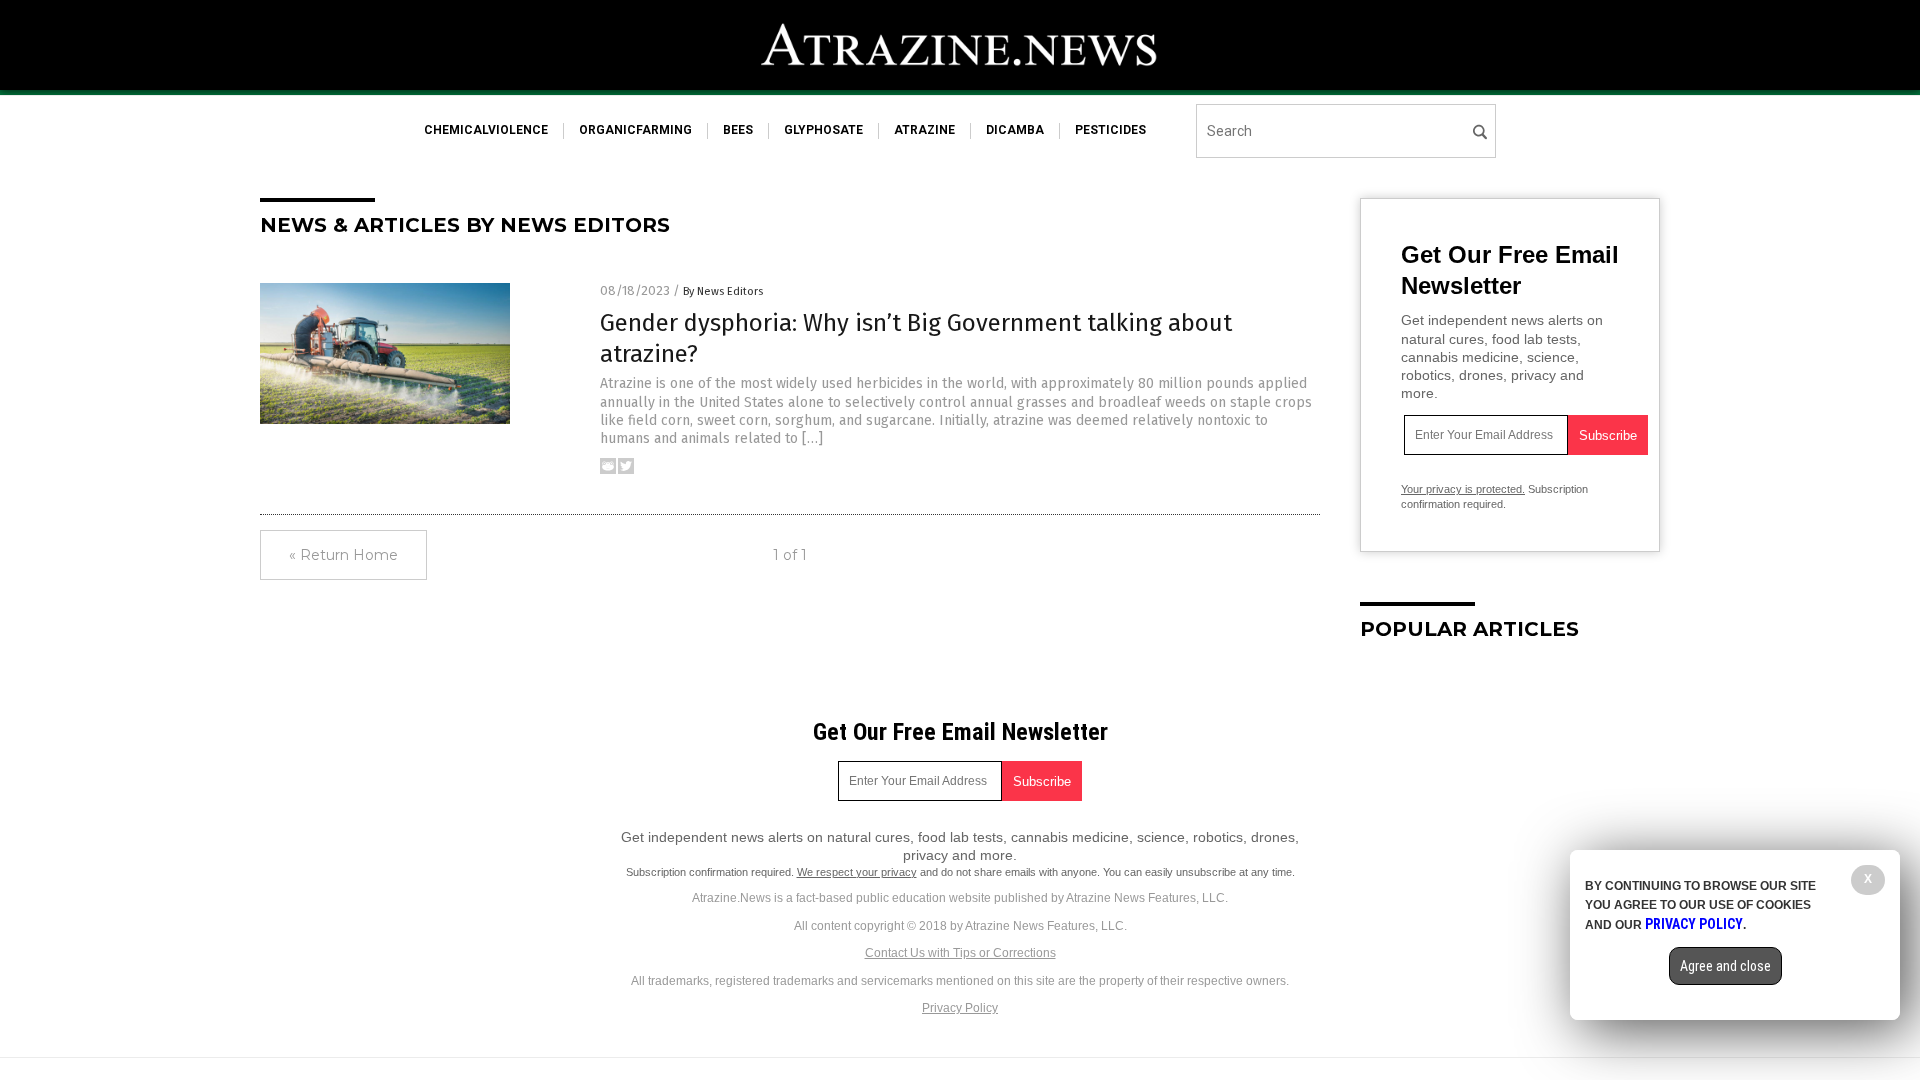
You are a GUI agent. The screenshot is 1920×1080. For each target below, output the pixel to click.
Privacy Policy (960, 1008)
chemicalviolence (486, 130)
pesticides (1110, 130)
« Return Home (343, 555)
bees (738, 130)
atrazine (924, 130)
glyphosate (823, 130)
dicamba (1015, 130)
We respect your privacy (857, 872)
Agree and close (1725, 966)
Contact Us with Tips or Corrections (960, 953)
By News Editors (723, 291)
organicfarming (635, 130)
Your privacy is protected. (1463, 489)
